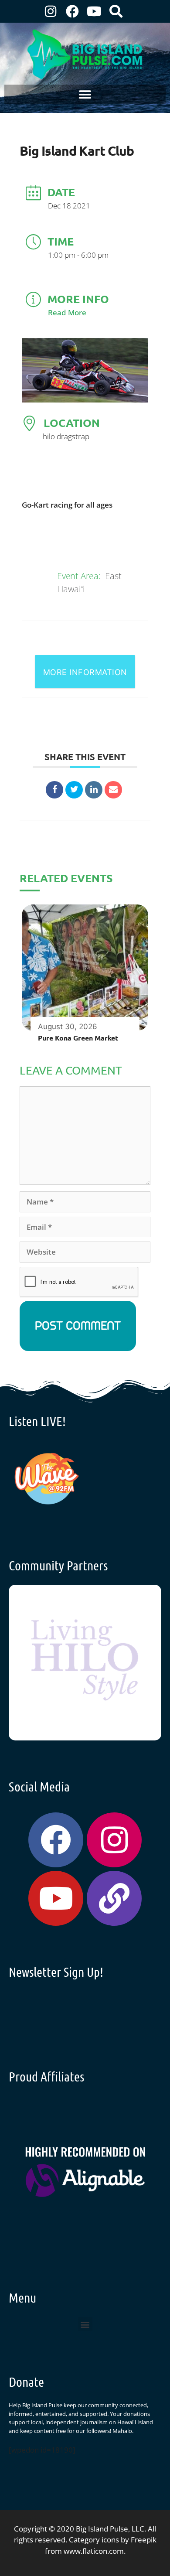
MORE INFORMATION (85, 672)
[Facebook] (72, 11)
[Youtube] (94, 11)
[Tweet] (74, 790)
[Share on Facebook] (54, 790)
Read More (67, 312)
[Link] (114, 1898)
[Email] (113, 790)
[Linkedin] (94, 790)
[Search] (116, 11)
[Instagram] (51, 11)
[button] (85, 94)
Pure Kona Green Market (78, 1038)
